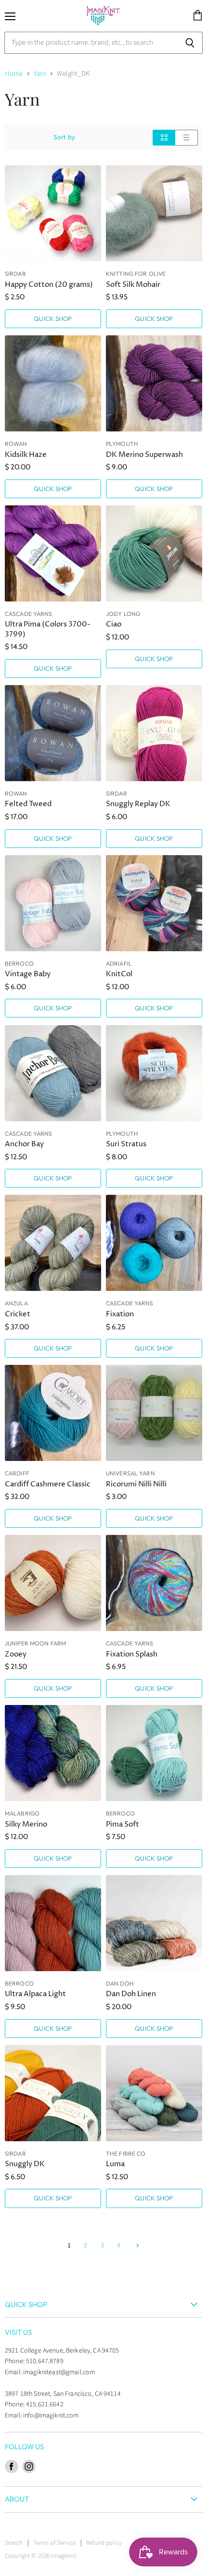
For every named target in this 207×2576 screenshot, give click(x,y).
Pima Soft (123, 1824)
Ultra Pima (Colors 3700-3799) (48, 629)
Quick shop (53, 319)
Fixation (120, 1314)
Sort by (64, 137)
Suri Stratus (126, 1144)
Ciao (114, 624)
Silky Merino (26, 1824)
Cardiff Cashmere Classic (48, 1484)
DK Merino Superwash (144, 455)
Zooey (16, 1654)
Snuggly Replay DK (138, 804)
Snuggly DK (25, 2164)
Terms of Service (54, 2543)
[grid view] (164, 138)
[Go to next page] (136, 2245)
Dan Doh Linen (131, 1994)
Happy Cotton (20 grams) (49, 285)
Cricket (18, 1314)
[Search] (190, 43)
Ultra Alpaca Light (35, 1994)
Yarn (40, 74)
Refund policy (104, 2543)
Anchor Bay (24, 1144)
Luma (115, 2164)
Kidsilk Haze (26, 455)
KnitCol (119, 974)
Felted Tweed (28, 804)
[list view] (187, 138)
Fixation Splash (132, 1654)
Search (14, 2543)
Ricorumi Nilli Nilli (136, 1484)
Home (14, 74)
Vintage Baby (28, 974)
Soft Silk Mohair (133, 285)
